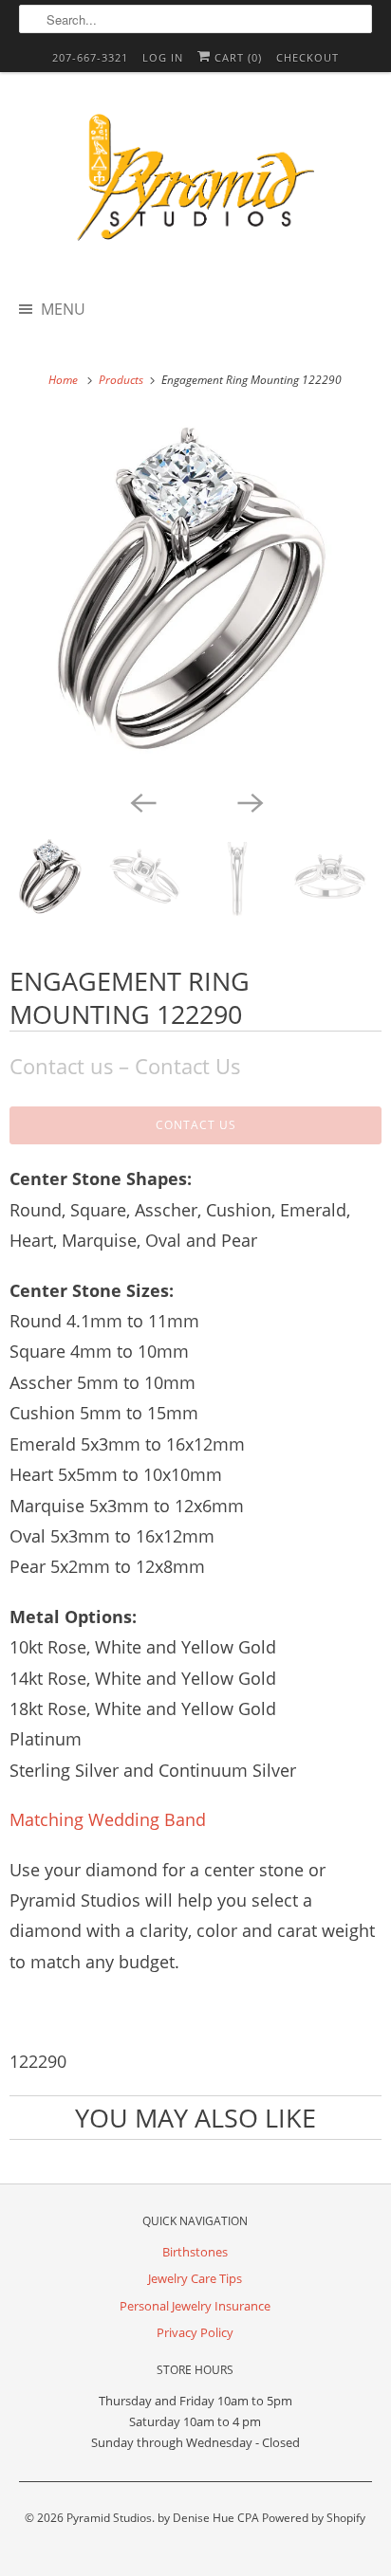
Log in (163, 57)
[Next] (249, 801)
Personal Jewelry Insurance (195, 2306)
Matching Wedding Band (108, 1819)
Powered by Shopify (314, 2518)
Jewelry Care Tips (195, 2278)
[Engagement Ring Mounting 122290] (195, 599)
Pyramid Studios (109, 2518)
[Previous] (142, 801)
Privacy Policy (195, 2332)
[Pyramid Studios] (195, 184)
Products (122, 380)
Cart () (236, 57)
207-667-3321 (90, 57)
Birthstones (195, 2252)
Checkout (307, 57)
